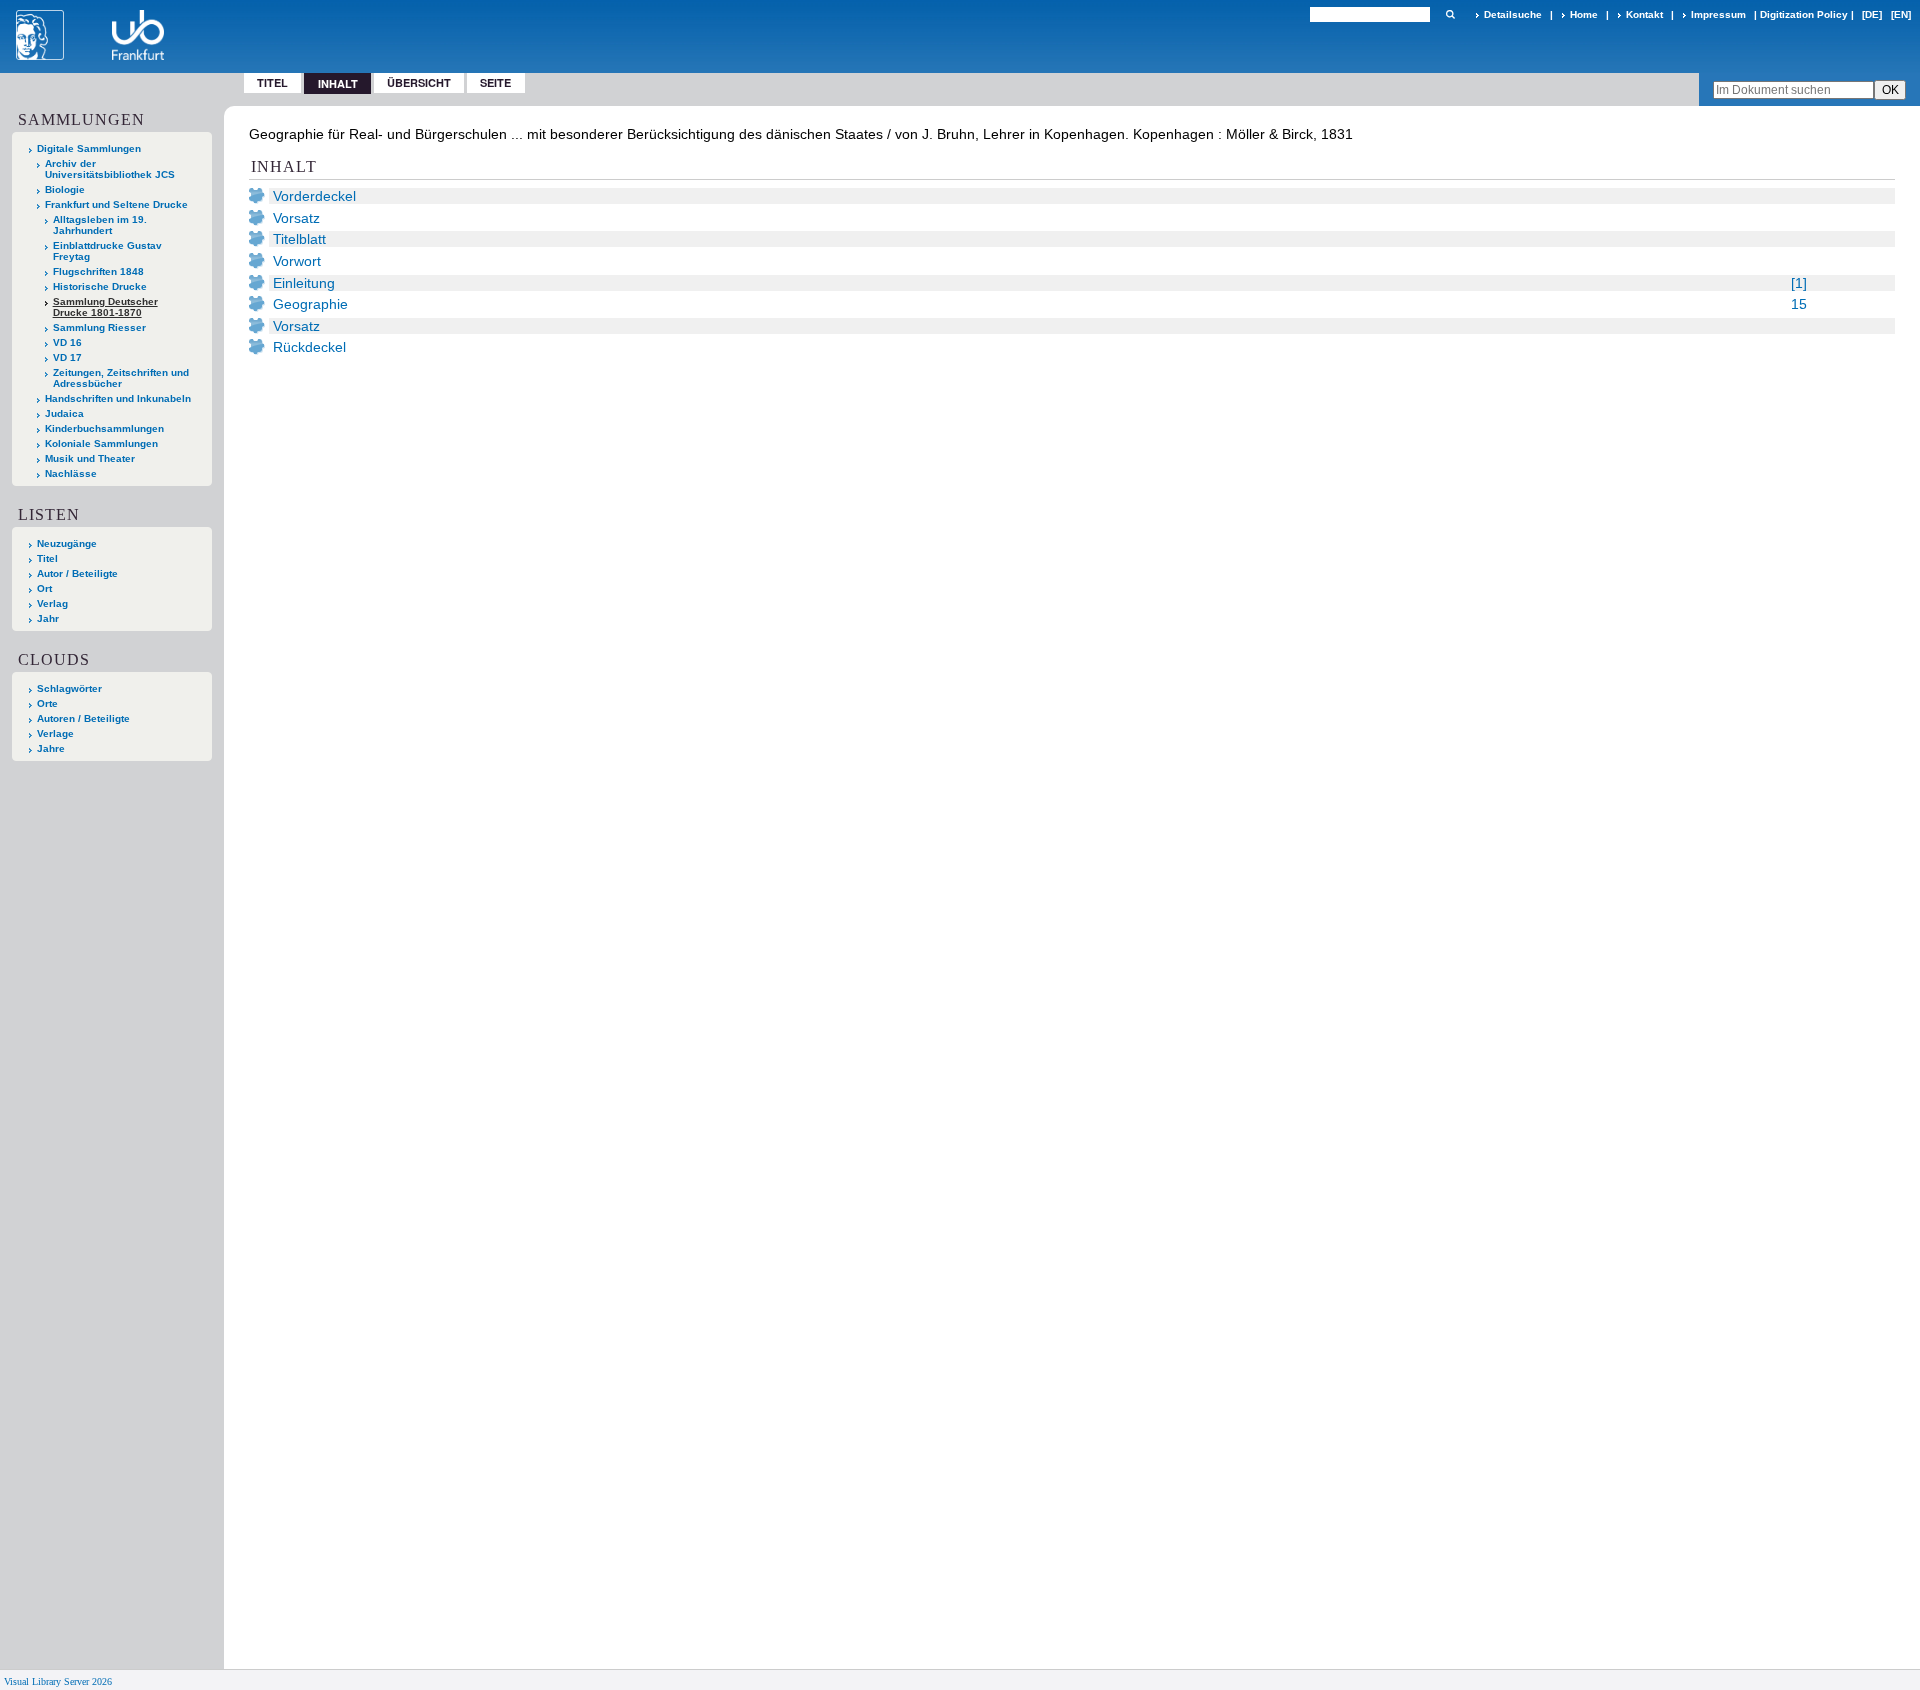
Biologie (65, 189)
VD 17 (67, 357)
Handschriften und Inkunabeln (118, 398)
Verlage (55, 733)
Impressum (1718, 14)
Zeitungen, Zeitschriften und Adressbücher (121, 378)
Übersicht (419, 82)
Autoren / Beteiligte (83, 718)
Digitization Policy (1804, 14)
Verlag (52, 603)
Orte (47, 703)
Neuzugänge (67, 543)
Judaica (64, 413)
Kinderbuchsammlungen (104, 428)
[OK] (1450, 14)
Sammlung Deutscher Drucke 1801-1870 (105, 307)
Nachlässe (71, 473)
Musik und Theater (90, 458)
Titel (272, 82)
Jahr (48, 618)
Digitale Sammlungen (89, 148)
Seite (495, 82)
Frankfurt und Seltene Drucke (116, 204)
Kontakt (1644, 14)
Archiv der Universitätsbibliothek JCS (110, 169)
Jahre (51, 748)
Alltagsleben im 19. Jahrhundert (100, 225)
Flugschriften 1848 (98, 271)
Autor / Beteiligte (77, 573)
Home (1584, 14)
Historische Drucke (100, 286)
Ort (44, 588)
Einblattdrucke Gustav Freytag (107, 251)
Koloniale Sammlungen (101, 443)
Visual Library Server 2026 (58, 1681)
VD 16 (67, 342)
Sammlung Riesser (99, 327)
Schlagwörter (69, 688)
